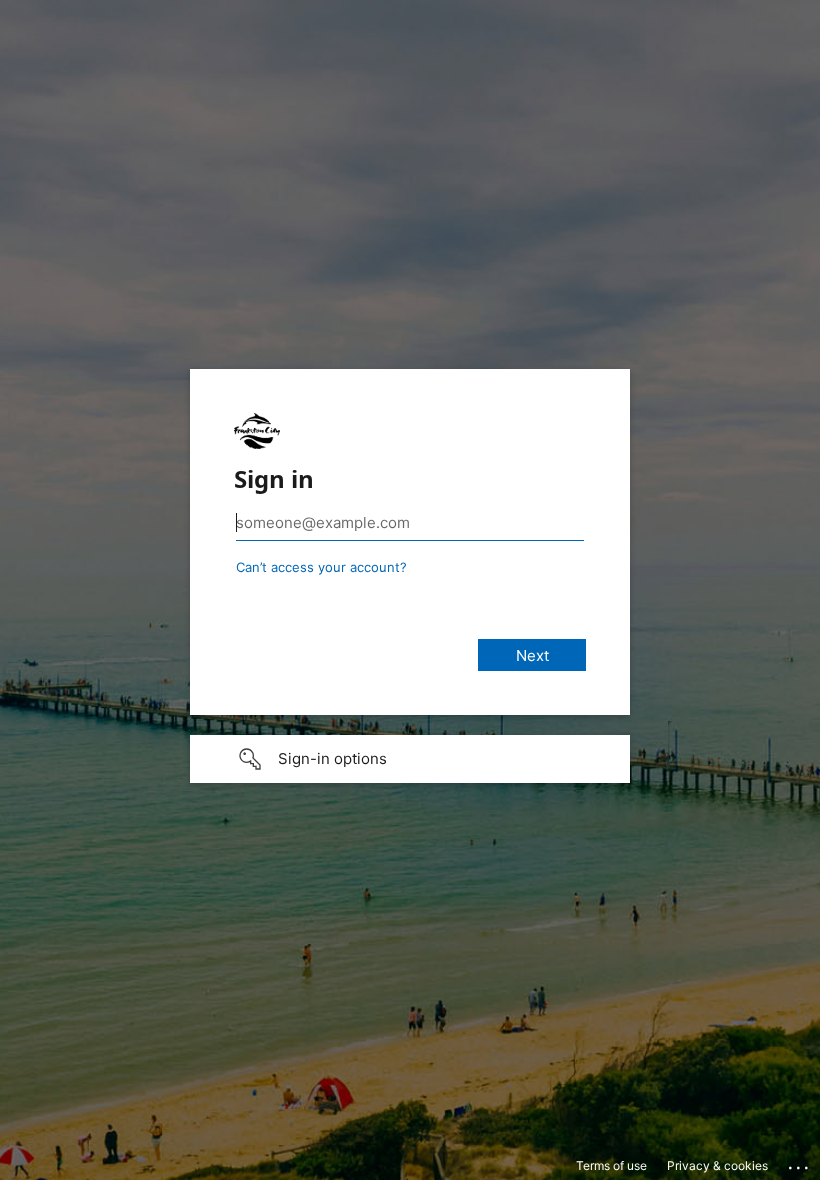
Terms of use (611, 1165)
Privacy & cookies (717, 1165)
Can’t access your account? (321, 567)
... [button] (800, 1163)
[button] (410, 759)
